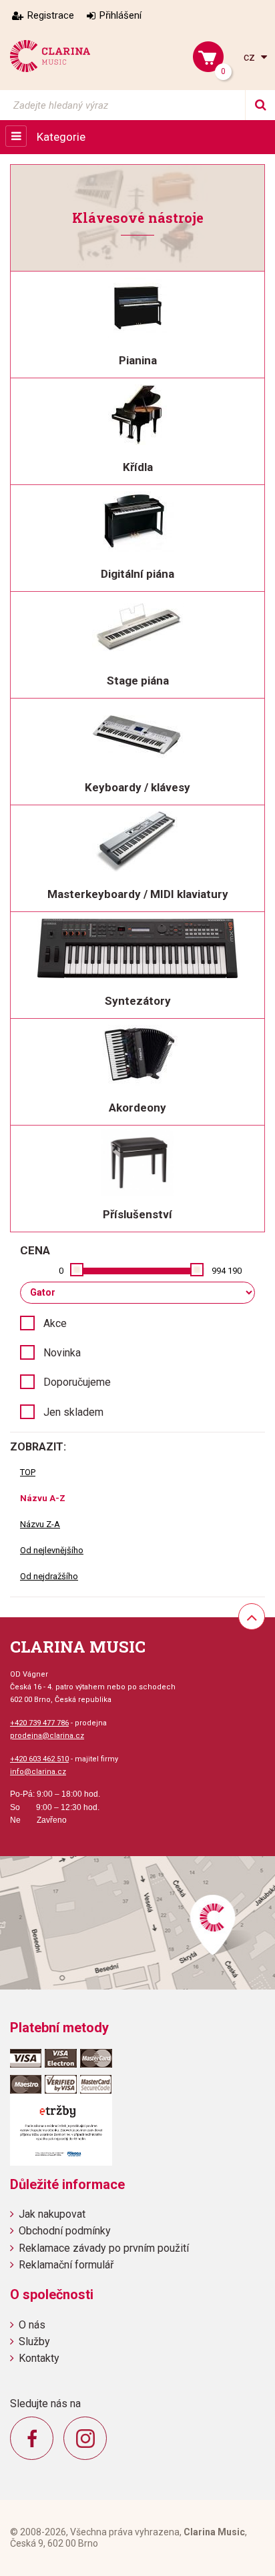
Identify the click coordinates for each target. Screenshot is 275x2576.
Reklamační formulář (66, 2265)
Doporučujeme (77, 1382)
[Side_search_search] (260, 105)
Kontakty (39, 2358)
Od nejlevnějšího (52, 1550)
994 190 (227, 1271)
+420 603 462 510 (39, 1759)
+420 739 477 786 (39, 1723)
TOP (28, 1472)
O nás (32, 2325)
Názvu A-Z (43, 1498)
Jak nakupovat (52, 2214)
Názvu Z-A (40, 1524)
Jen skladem (73, 1412)
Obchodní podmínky (65, 2231)
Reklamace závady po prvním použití (104, 2248)
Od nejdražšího (49, 1576)
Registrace (51, 15)
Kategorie (61, 137)
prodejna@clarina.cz (47, 1736)
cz (251, 57)
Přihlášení (120, 15)
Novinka (62, 1353)
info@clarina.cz (38, 1772)
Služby (34, 2341)
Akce (55, 1323)
